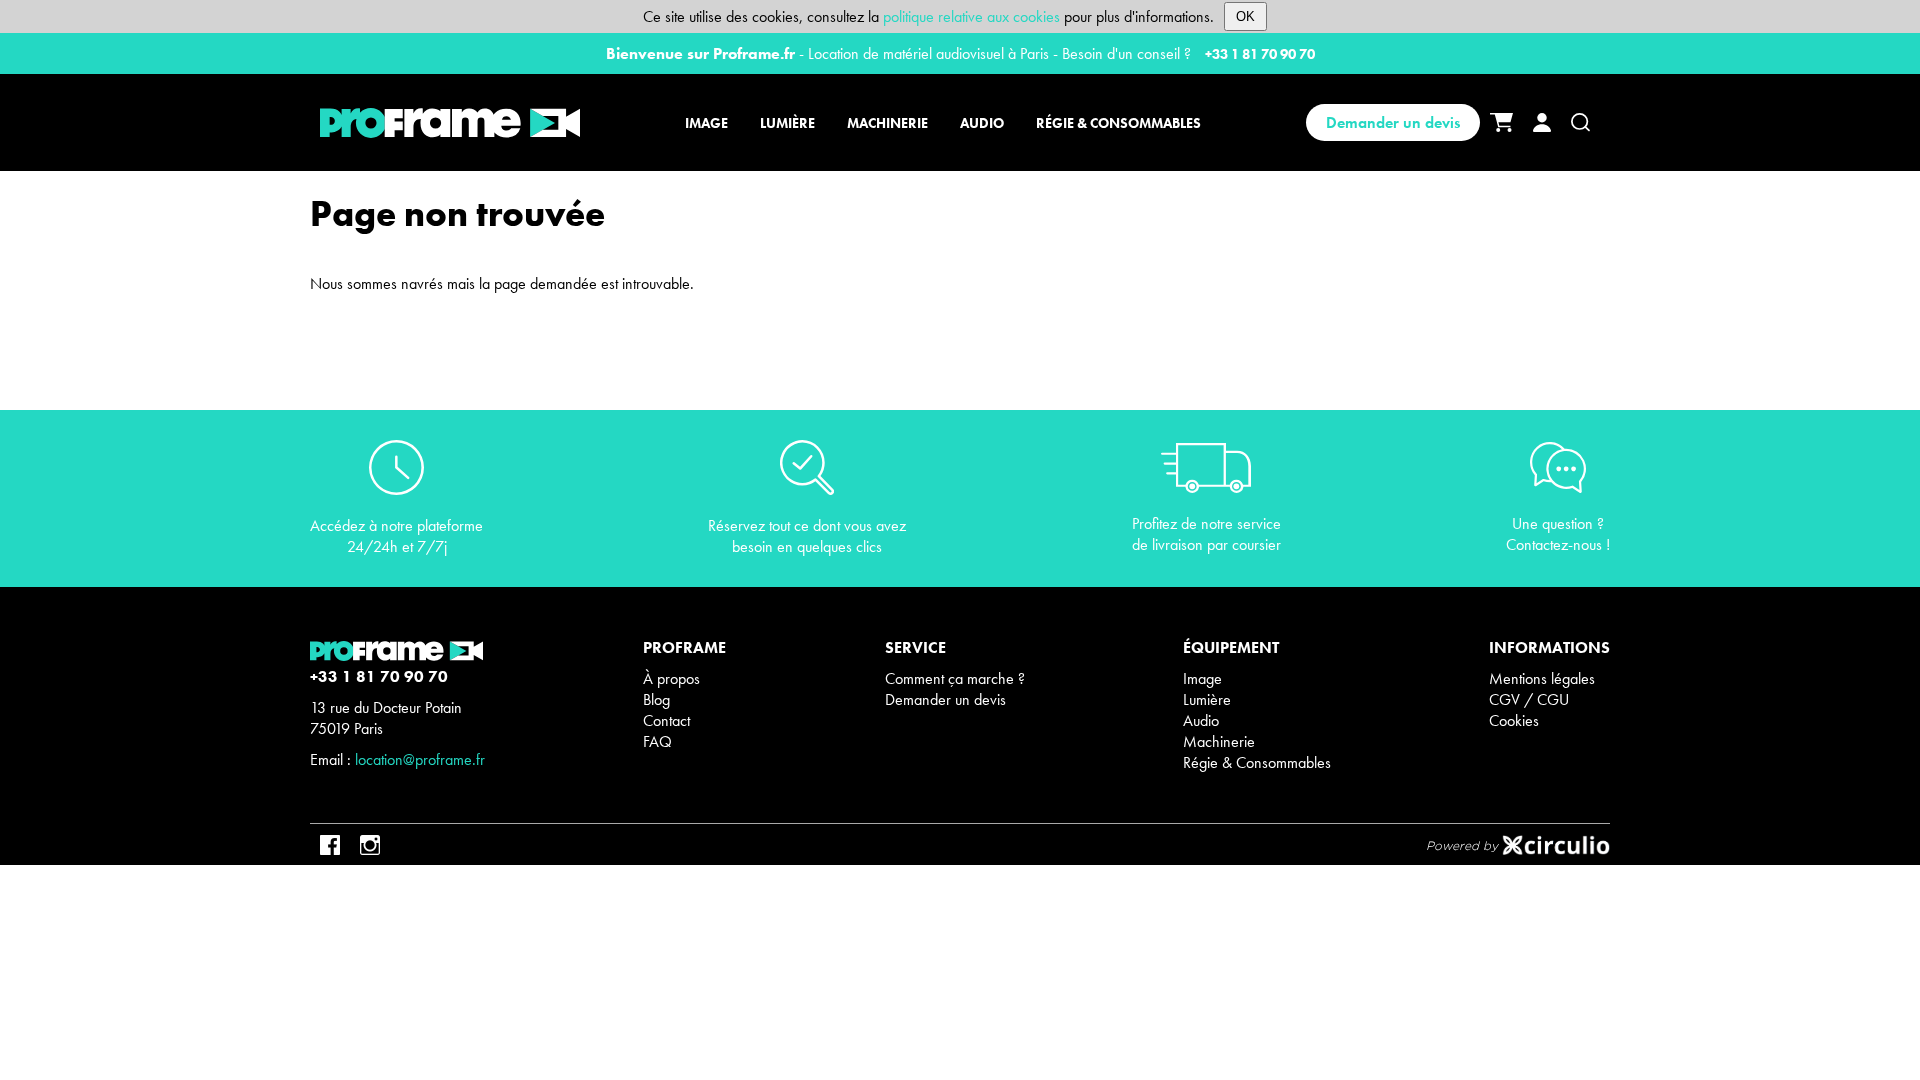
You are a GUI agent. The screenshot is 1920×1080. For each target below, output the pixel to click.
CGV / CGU (1529, 699)
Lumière (1207, 699)
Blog (656, 699)
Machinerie (1219, 741)
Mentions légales (1542, 678)
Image (1202, 678)
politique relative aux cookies (971, 16)
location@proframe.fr (420, 759)
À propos (671, 678)
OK (1245, 16)
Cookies (1514, 720)
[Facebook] (330, 845)
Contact (666, 720)
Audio (1201, 720)
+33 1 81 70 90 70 (1260, 54)
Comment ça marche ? (955, 678)
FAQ (657, 741)
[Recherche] (1580, 122)
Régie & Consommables (1257, 762)
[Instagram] (370, 845)
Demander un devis (1393, 122)
